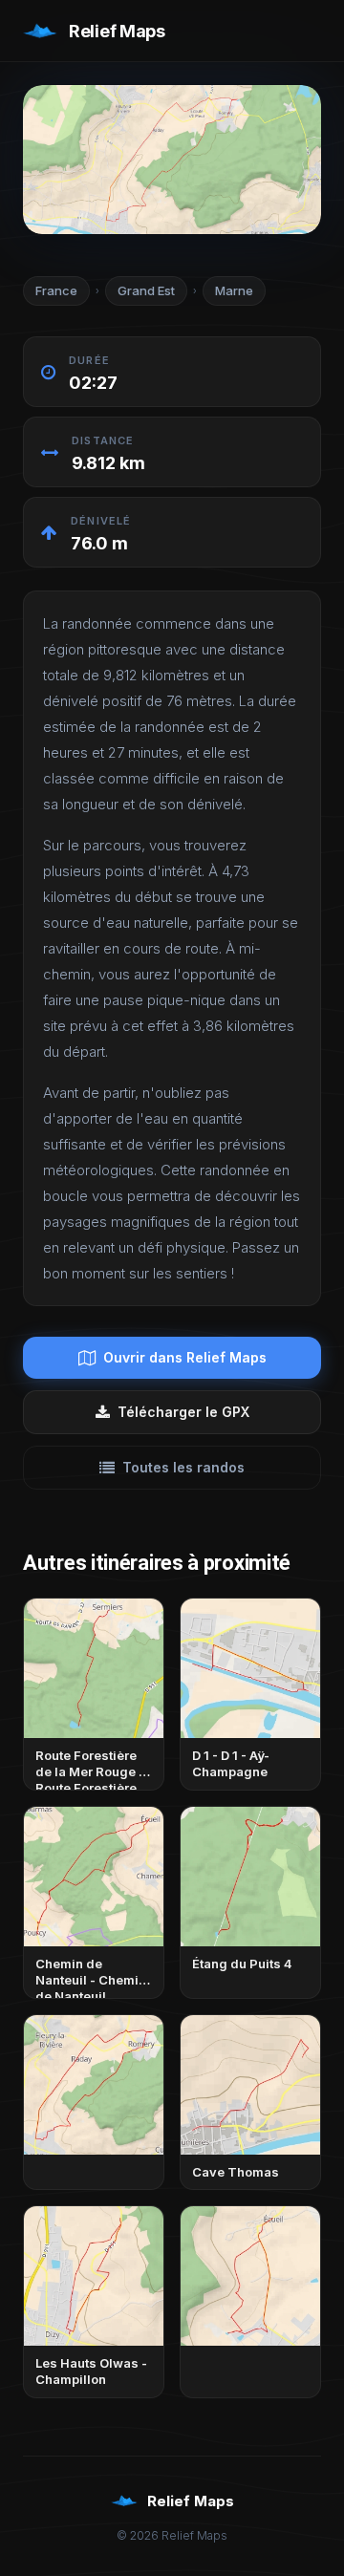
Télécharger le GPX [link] (183, 1412)
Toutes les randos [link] (183, 1467)
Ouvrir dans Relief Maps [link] (185, 1357)
